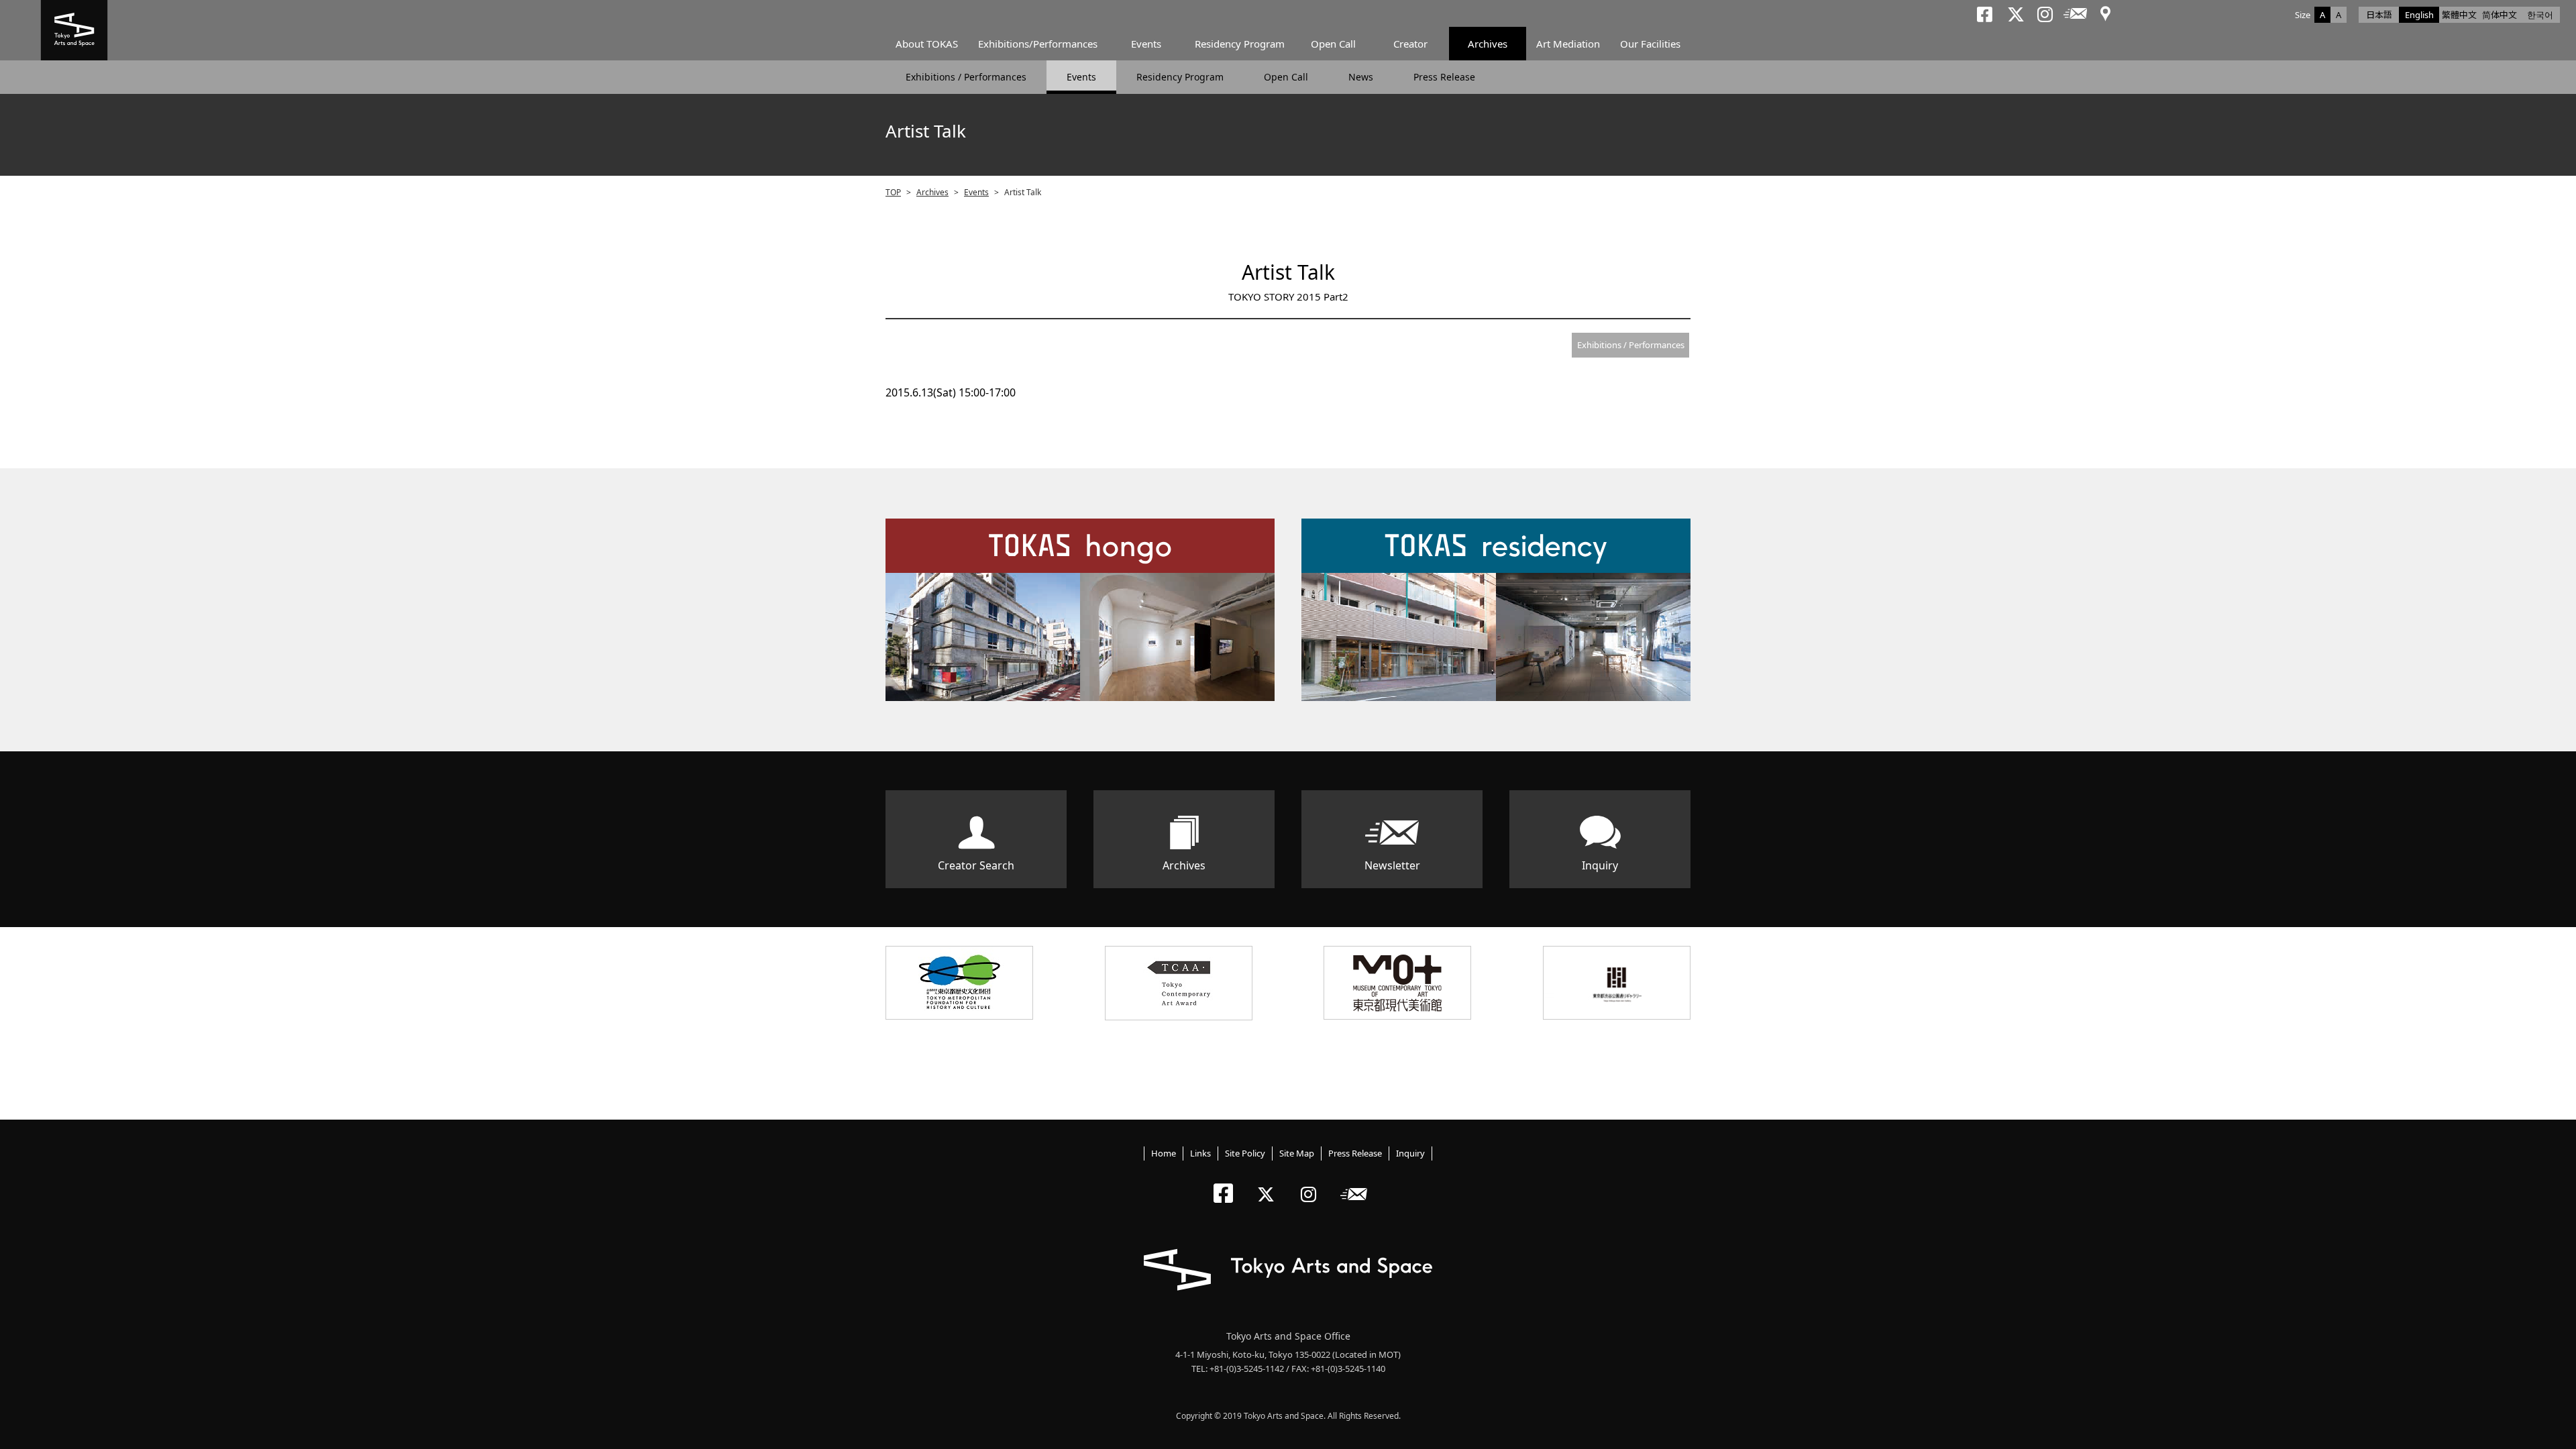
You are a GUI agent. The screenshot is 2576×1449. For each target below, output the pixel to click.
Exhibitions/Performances (1038, 44)
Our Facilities (1650, 44)
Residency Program (1240, 44)
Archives (1488, 44)
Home (1164, 1153)
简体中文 (2500, 15)
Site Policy (1245, 1153)
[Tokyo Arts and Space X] (1269, 1183)
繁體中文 (2459, 15)
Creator (1410, 44)
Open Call (1333, 44)
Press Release (1444, 77)
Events (1146, 44)
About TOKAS (927, 44)
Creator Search (976, 865)
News (1361, 77)
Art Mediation (1568, 44)
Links (1200, 1153)
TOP (893, 192)
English (2419, 15)
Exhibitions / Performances (966, 77)
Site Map (1297, 1153)
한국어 (2540, 15)
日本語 (2379, 15)
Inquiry (1600, 865)
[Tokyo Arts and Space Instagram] (1312, 1183)
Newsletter (1392, 865)
